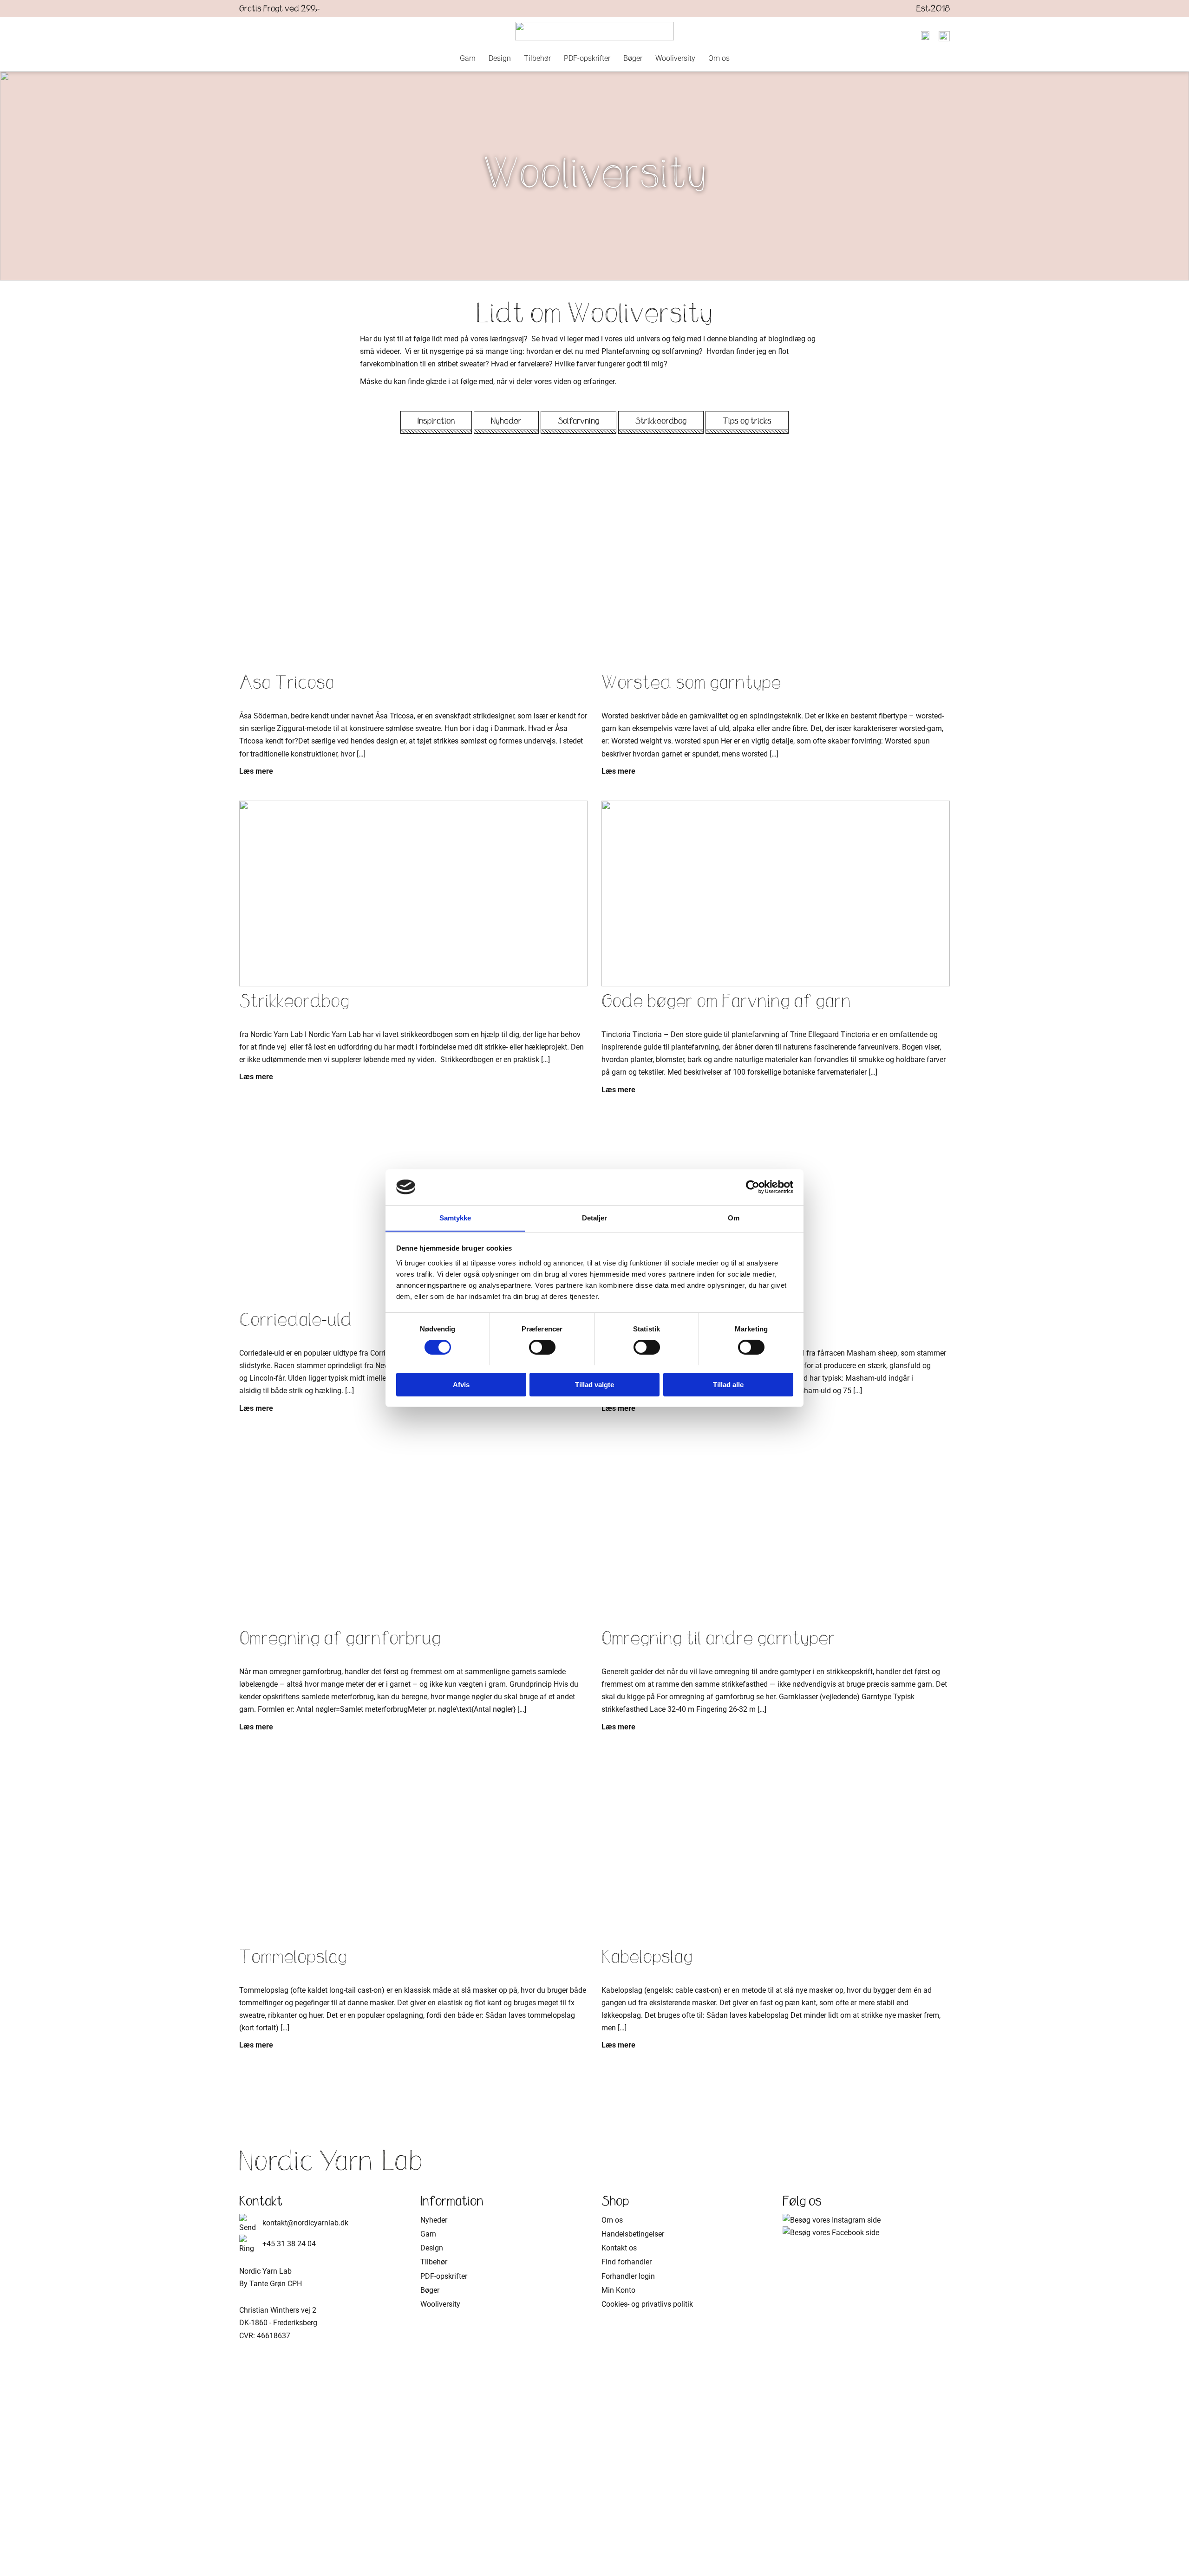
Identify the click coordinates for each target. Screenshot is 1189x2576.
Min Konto (618, 2290)
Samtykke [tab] (455, 1217)
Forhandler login (628, 2276)
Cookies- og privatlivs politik (647, 2304)
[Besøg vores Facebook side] (831, 2233)
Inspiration (436, 421)
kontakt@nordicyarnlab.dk (305, 2223)
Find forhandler (627, 2262)
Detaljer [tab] (595, 1217)
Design (500, 58)
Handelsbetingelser (633, 2234)
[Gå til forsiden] (594, 31)
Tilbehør (537, 58)
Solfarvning (578, 421)
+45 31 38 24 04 (289, 2244)
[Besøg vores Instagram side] (832, 2220)
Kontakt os (619, 2248)
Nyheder (506, 421)
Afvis (461, 1384)
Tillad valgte (594, 1384)
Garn (468, 58)
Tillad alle (728, 1384)
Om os (719, 58)
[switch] (542, 1347)
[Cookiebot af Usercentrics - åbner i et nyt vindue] (753, 1187)
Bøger (633, 58)
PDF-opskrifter (587, 58)
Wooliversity (675, 58)
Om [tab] (734, 1217)
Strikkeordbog (661, 421)
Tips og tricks (747, 421)
